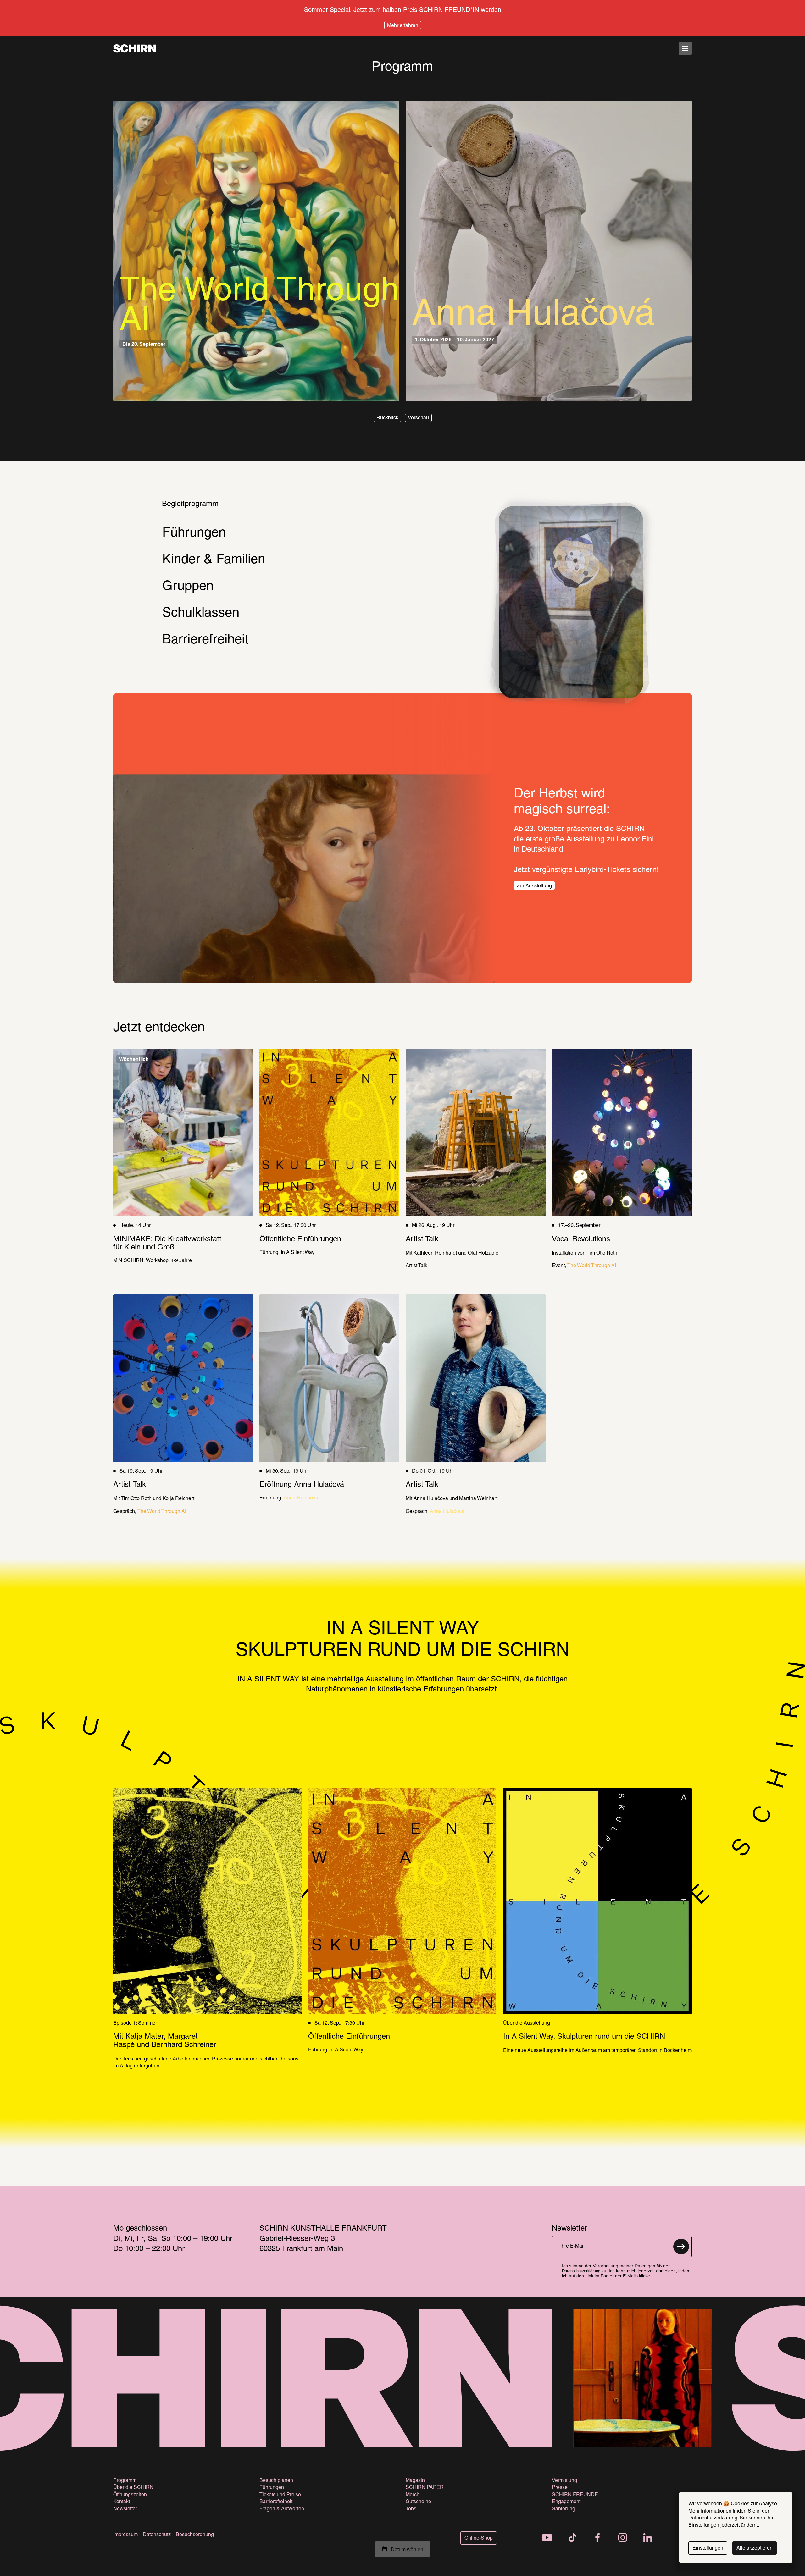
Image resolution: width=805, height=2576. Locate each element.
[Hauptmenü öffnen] (685, 48)
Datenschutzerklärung (581, 2271)
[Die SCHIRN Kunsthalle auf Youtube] (547, 2538)
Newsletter (125, 2509)
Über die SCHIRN (133, 2488)
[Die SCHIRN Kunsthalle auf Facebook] (597, 2538)
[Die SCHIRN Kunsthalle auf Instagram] (623, 2538)
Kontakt (122, 2502)
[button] (387, 418)
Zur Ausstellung (534, 886)
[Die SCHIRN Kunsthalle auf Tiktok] (572, 2538)
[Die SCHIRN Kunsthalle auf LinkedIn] (648, 2538)
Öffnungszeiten (130, 2495)
